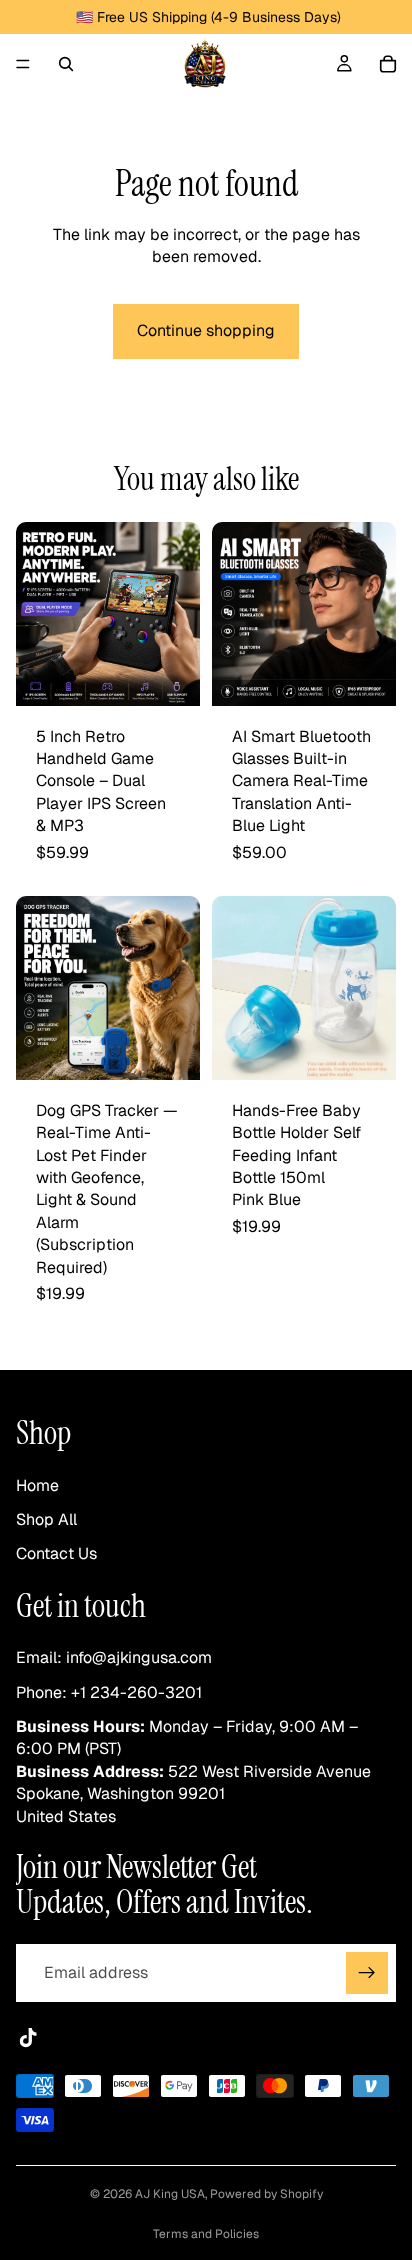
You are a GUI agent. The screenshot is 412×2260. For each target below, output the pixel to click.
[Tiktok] (28, 2039)
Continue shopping (206, 330)
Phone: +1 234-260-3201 (109, 1692)
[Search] (66, 64)
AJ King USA (170, 2194)
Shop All (46, 1519)
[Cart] (388, 64)
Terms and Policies (206, 2234)
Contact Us (56, 1554)
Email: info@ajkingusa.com (114, 1658)
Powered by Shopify (266, 2194)
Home (37, 1485)
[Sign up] (367, 1974)
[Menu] (23, 64)
